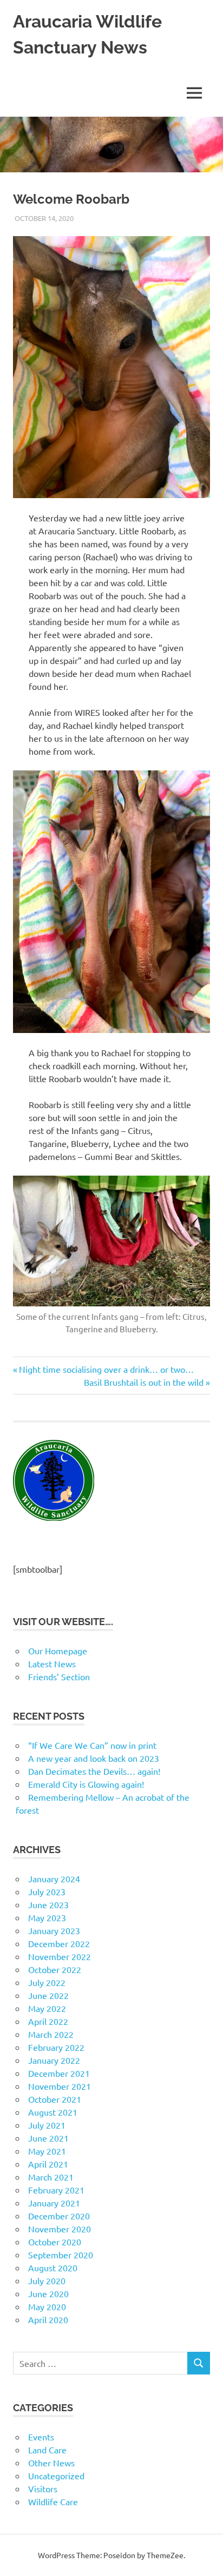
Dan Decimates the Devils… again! (94, 1771)
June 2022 (48, 1995)
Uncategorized (56, 2476)
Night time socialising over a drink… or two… (106, 1369)
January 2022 (54, 2060)
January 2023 (54, 1930)
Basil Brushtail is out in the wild (144, 1382)
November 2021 (60, 2086)
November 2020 (60, 2229)
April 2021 (48, 2164)
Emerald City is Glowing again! (86, 1784)
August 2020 (53, 2268)
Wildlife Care (53, 2501)
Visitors (43, 2488)
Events (41, 2437)
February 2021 (56, 2190)
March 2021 (51, 2177)
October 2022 (55, 1969)
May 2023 (47, 1917)
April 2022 (48, 2021)
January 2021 (54, 2203)
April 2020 (48, 2319)
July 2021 (47, 2125)
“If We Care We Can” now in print (92, 1745)
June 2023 (48, 1904)
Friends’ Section (59, 1676)
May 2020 (47, 2306)
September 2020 (61, 2255)
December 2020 (59, 2216)
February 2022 (56, 2047)
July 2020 (47, 2280)
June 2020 (48, 2293)
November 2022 (60, 1956)
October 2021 (55, 2099)
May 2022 (47, 2008)
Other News (51, 2463)
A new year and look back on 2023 (94, 1758)
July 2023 (47, 1891)
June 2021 (48, 2138)
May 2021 (47, 2151)
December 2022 (59, 1943)
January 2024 (54, 1879)
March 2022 (51, 2034)
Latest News (52, 1663)
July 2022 (47, 1982)
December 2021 (59, 2073)
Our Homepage (58, 1651)
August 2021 (53, 2112)
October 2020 (55, 2242)
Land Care (47, 2450)
